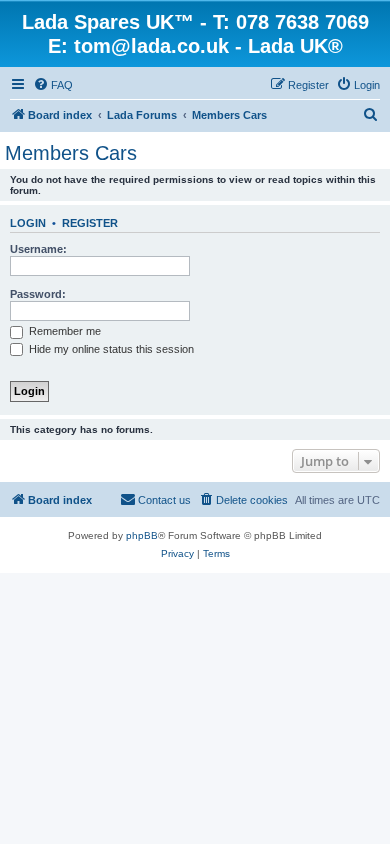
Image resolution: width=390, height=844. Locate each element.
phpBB (142, 535)
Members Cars (71, 153)
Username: (38, 249)
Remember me (63, 331)
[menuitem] (53, 85)
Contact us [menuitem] (164, 500)
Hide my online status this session (110, 349)
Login (28, 223)
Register (90, 223)
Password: (38, 294)
